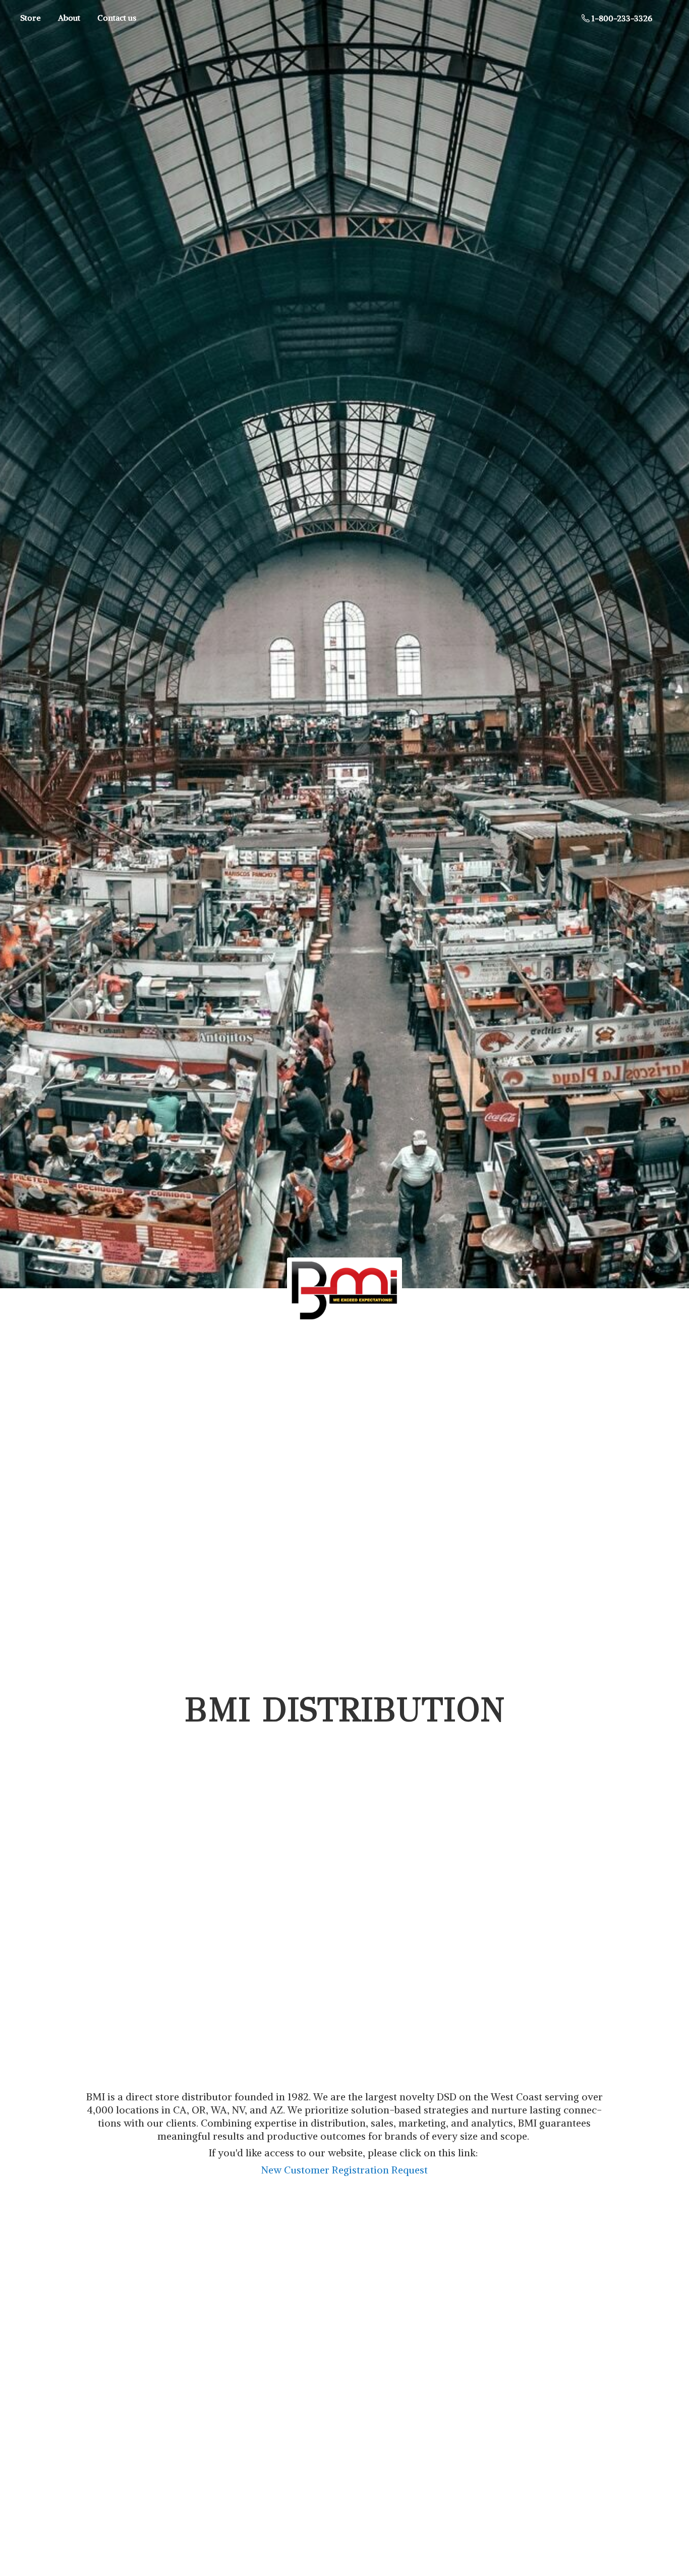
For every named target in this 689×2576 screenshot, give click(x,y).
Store (31, 18)
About (69, 18)
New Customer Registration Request (344, 2170)
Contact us (117, 18)
